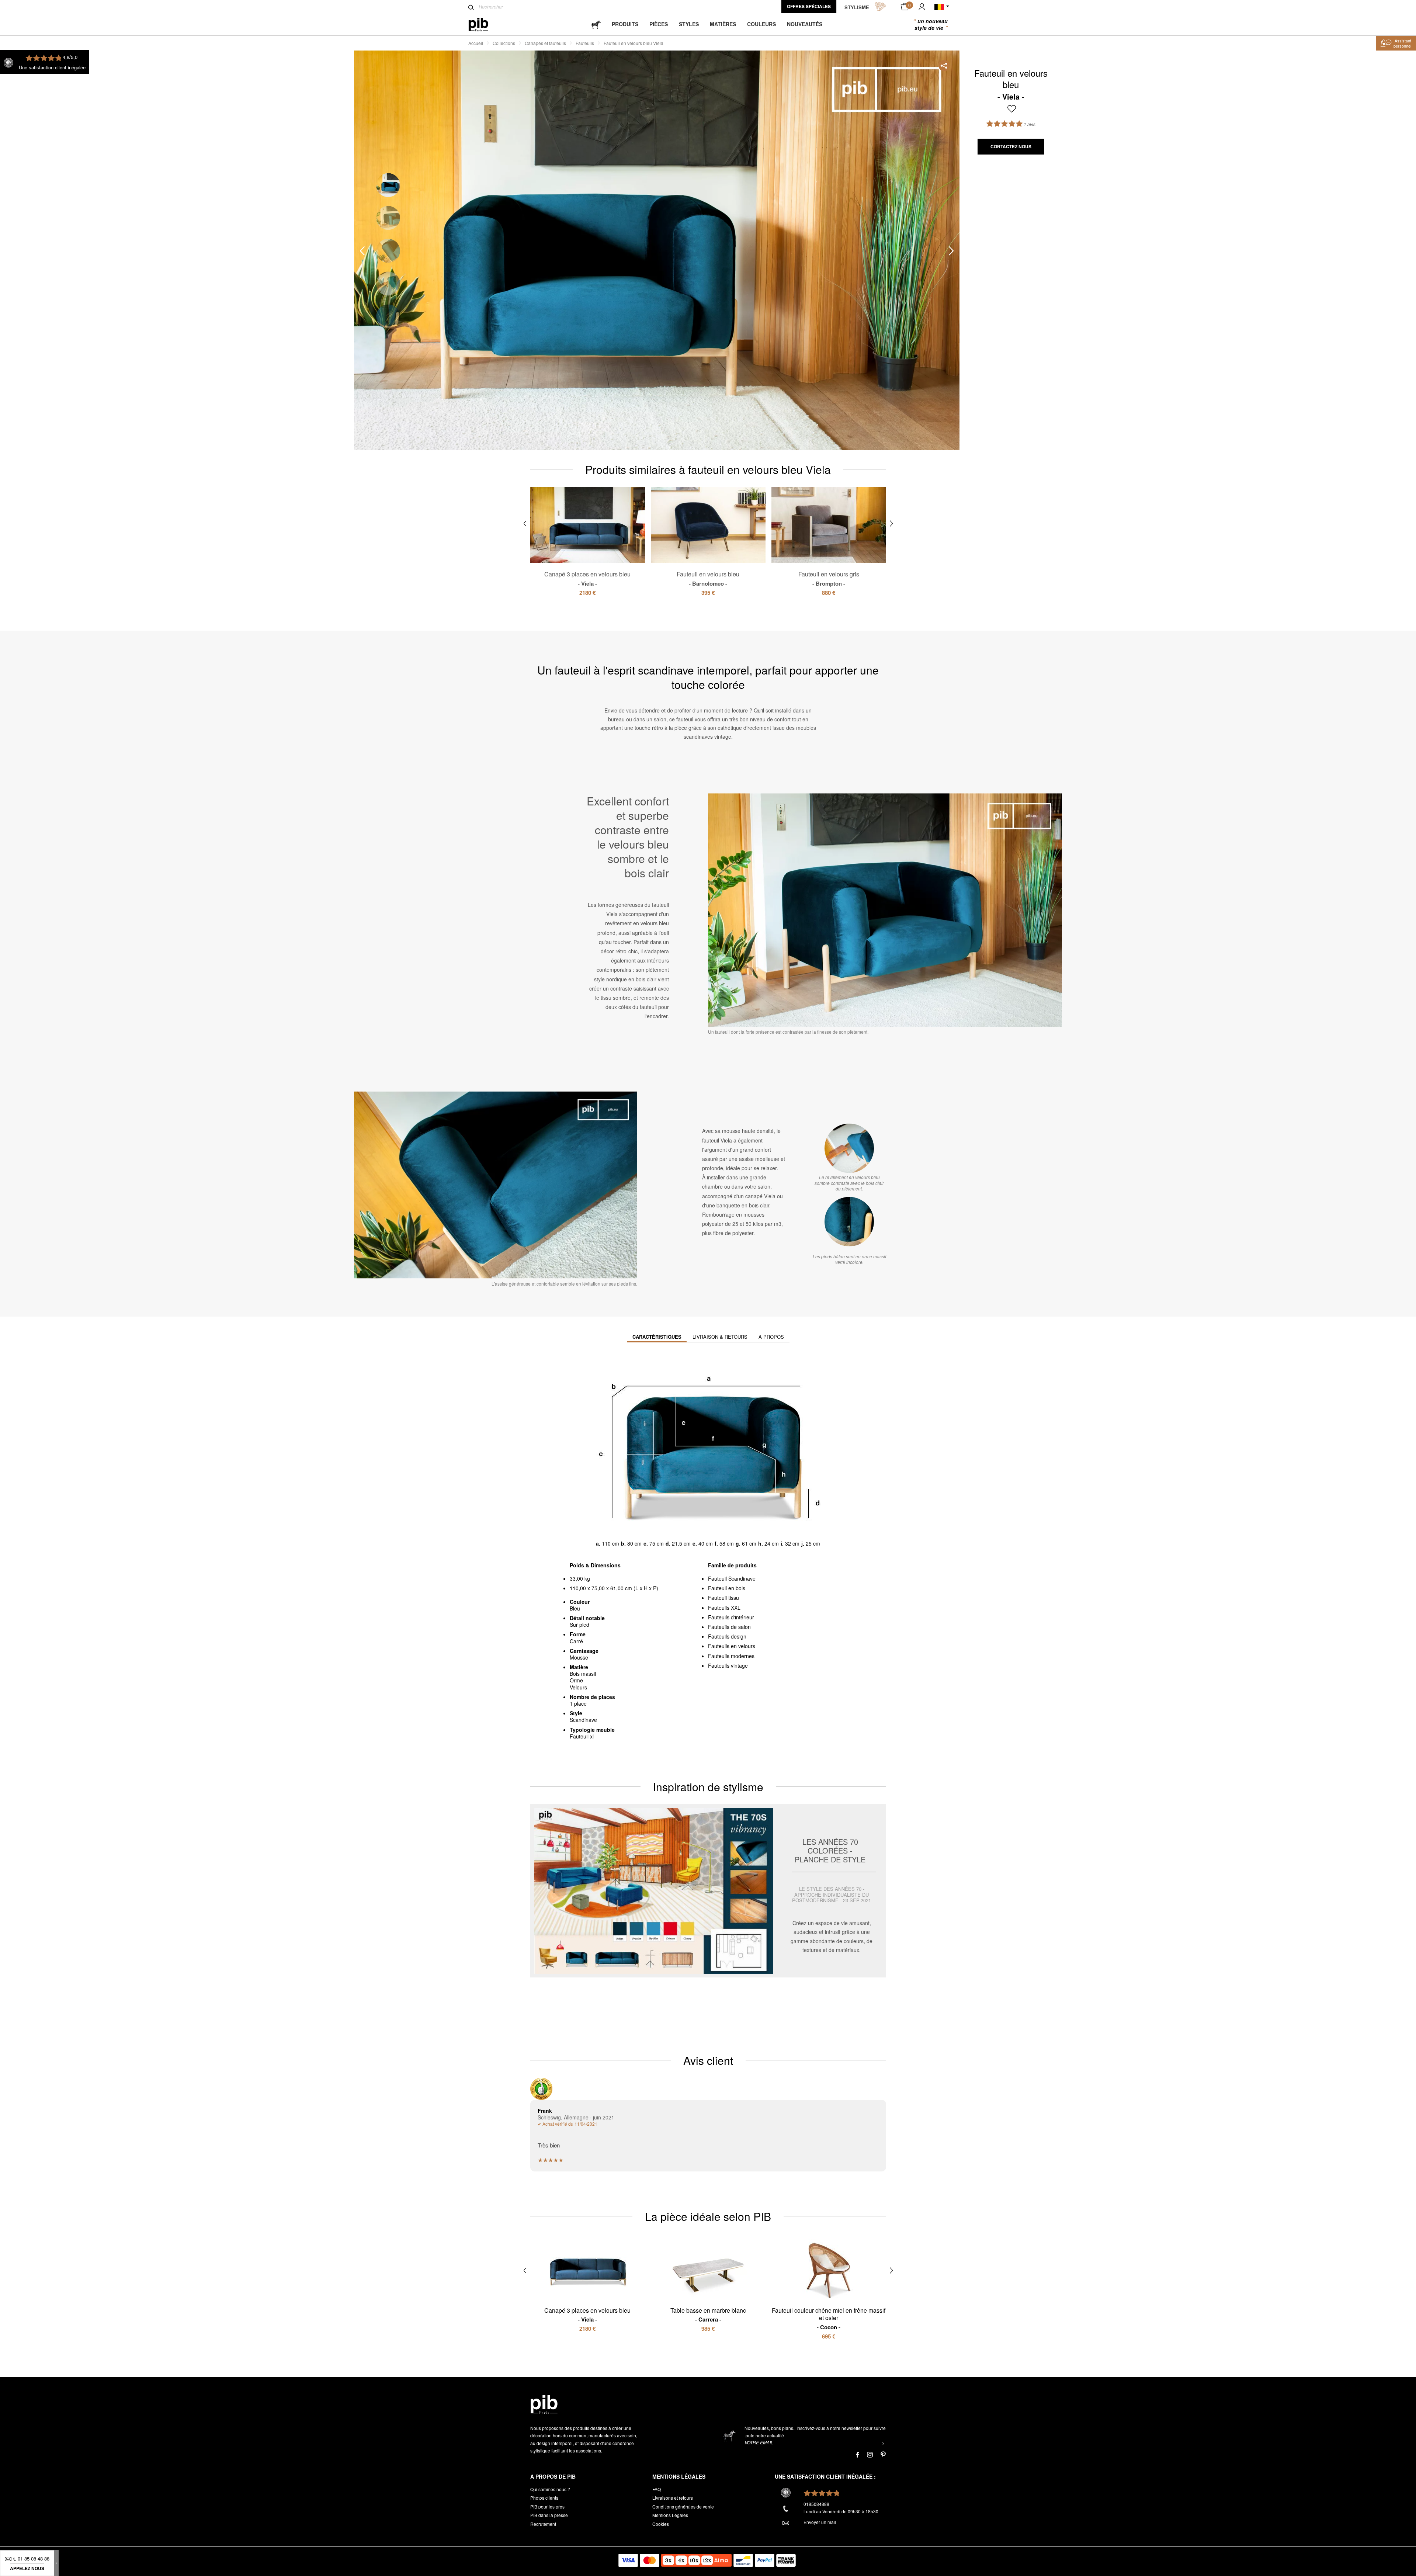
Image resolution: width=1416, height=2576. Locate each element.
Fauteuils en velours (732, 1646)
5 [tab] (388, 316)
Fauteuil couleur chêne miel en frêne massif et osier (829, 2319)
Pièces (659, 24)
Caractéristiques (657, 1337)
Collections (504, 43)
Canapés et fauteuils (545, 43)
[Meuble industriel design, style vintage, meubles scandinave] (484, 25)
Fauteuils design (727, 1636)
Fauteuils (585, 43)
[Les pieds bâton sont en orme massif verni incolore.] (849, 1221)
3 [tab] (388, 251)
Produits (625, 24)
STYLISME (857, 7)
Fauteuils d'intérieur (731, 1617)
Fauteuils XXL (724, 1608)
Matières (723, 24)
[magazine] (596, 24)
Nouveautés (805, 24)
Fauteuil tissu (723, 1598)
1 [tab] (388, 185)
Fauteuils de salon (729, 1627)
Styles (689, 24)
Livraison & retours (720, 1337)
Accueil (476, 43)
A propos (771, 1337)
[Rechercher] (471, 7)
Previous (362, 251)
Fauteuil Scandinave (732, 1578)
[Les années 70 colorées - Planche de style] (708, 1891)
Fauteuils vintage (728, 1665)
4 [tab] (388, 283)
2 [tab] (388, 218)
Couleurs (761, 24)
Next (951, 251)
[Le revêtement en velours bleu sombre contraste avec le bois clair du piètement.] (849, 1148)
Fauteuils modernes (731, 1656)
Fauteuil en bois (727, 1588)
